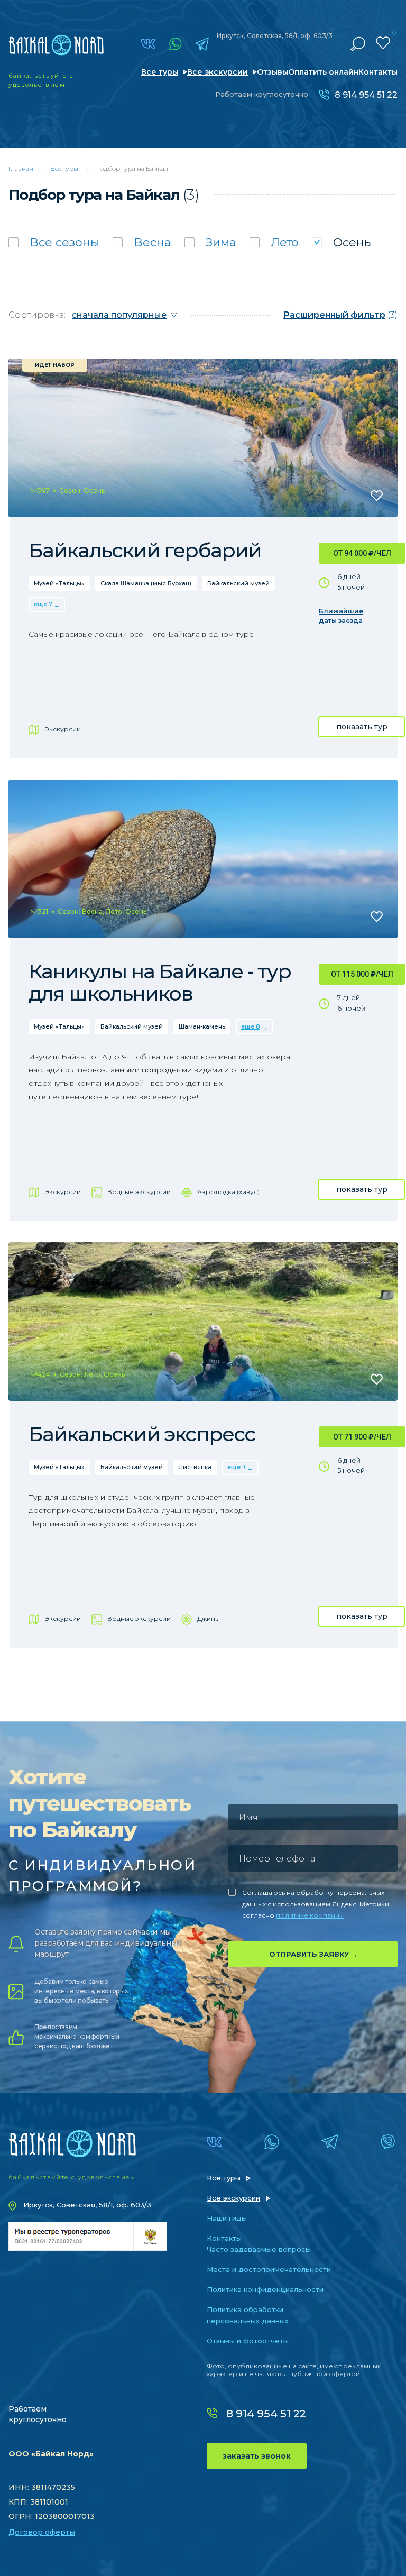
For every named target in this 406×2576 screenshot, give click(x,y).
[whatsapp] (175, 44)
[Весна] (142, 242)
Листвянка (195, 1467)
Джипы (209, 1619)
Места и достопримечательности (269, 2269)
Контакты (378, 72)
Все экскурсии (218, 72)
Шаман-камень (202, 1026)
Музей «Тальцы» (59, 583)
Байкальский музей (238, 583)
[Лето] (274, 242)
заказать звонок (257, 2456)
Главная (21, 168)
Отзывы (273, 72)
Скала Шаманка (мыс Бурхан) (146, 583)
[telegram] (202, 44)
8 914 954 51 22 (366, 95)
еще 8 (251, 1026)
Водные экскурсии (139, 1192)
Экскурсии (63, 729)
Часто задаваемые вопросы (259, 2249)
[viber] (388, 2142)
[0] (383, 43)
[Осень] (341, 242)
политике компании (310, 1915)
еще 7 (43, 604)
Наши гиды (227, 2218)
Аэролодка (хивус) (228, 1192)
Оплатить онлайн (323, 72)
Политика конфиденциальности (265, 2289)
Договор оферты (42, 2532)
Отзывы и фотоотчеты (248, 2341)
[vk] (148, 44)
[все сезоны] (54, 242)
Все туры (160, 72)
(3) (340, 315)
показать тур (362, 727)
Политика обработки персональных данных (248, 2315)
